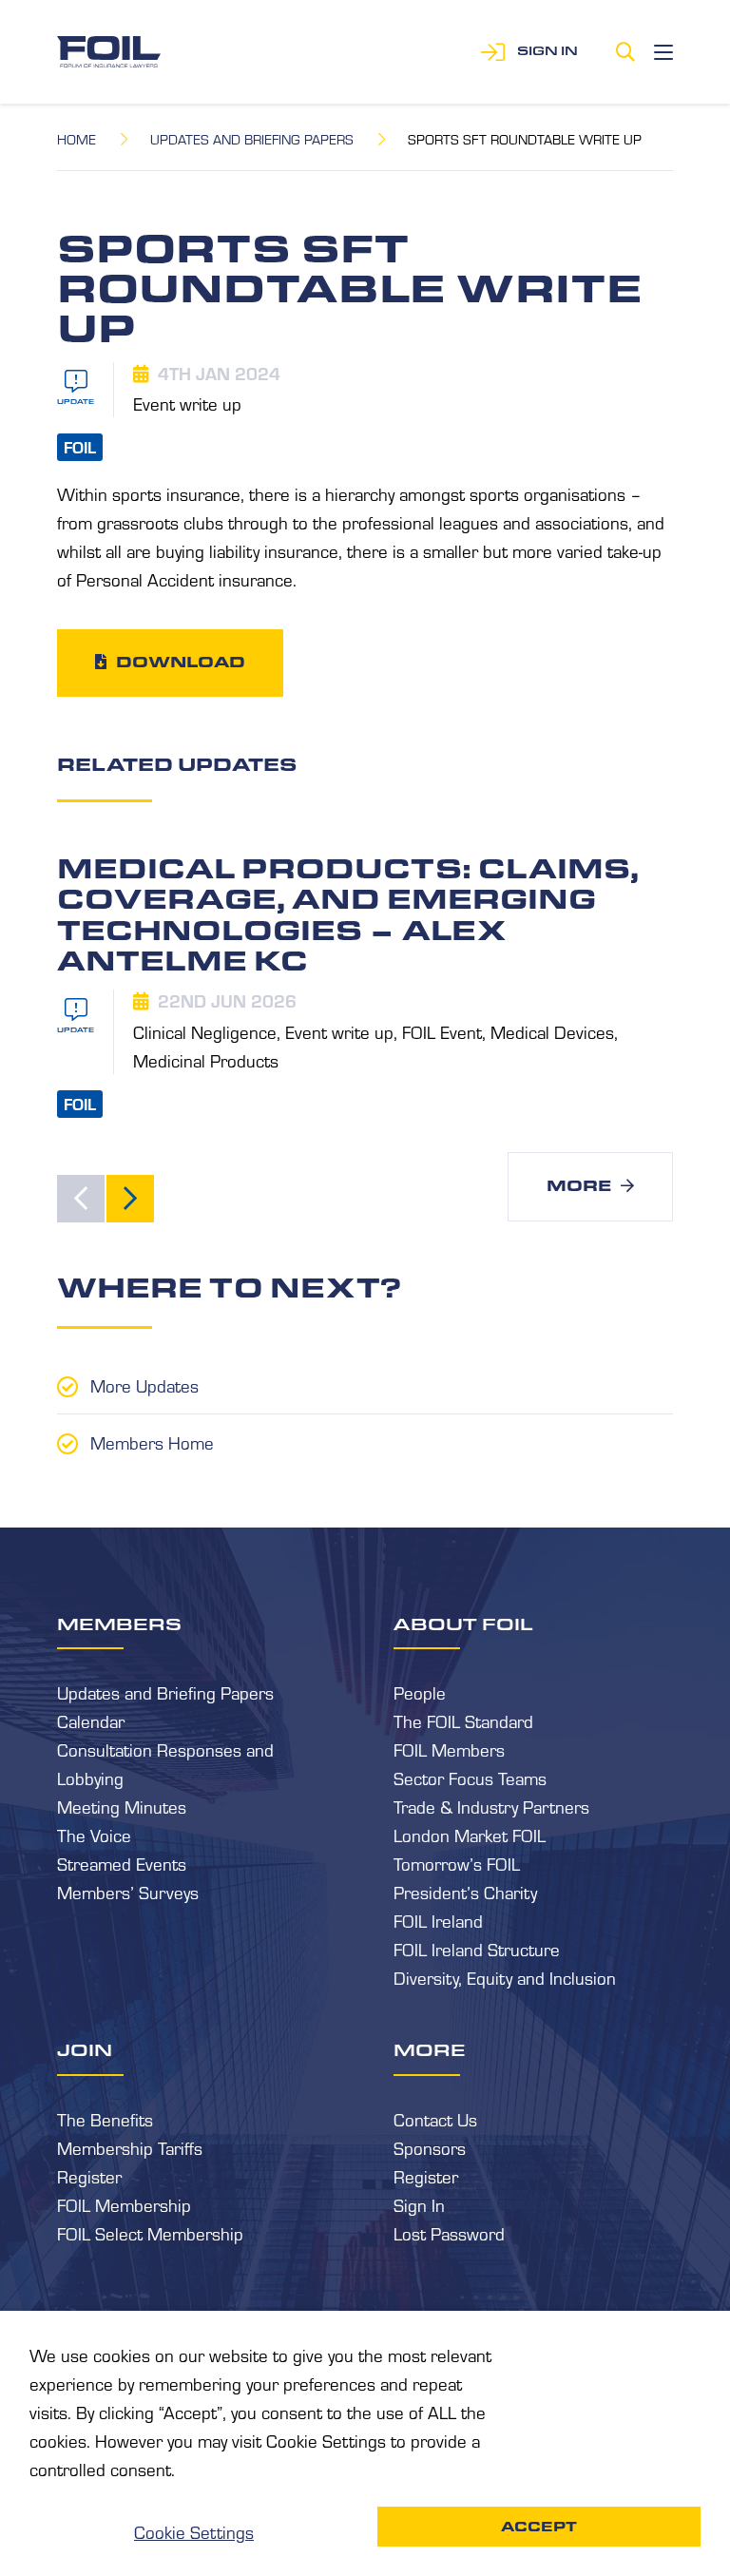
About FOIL (463, 1624)
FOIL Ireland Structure (477, 1949)
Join (85, 2049)
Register (89, 2176)
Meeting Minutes (122, 1806)
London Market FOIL (470, 1835)
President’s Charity (465, 1892)
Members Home (152, 1442)
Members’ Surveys (128, 1892)
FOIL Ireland (438, 1920)
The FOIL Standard (463, 1721)
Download (181, 662)
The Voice (94, 1835)
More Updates (144, 1385)
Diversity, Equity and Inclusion (505, 1977)
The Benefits (105, 2119)
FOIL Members (449, 1749)
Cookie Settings (194, 2531)
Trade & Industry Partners (491, 1806)
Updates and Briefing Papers (252, 139)
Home (77, 139)
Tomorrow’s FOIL (457, 1863)
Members (119, 1624)
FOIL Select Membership (150, 2233)
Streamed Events (122, 1863)
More (579, 1186)
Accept (539, 2527)
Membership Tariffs (130, 2147)
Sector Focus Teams (470, 1778)
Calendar (91, 1721)
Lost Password (449, 2233)
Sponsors (430, 2147)
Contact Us (435, 2119)
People (420, 1692)
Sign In (419, 2204)
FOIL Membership (124, 2204)
